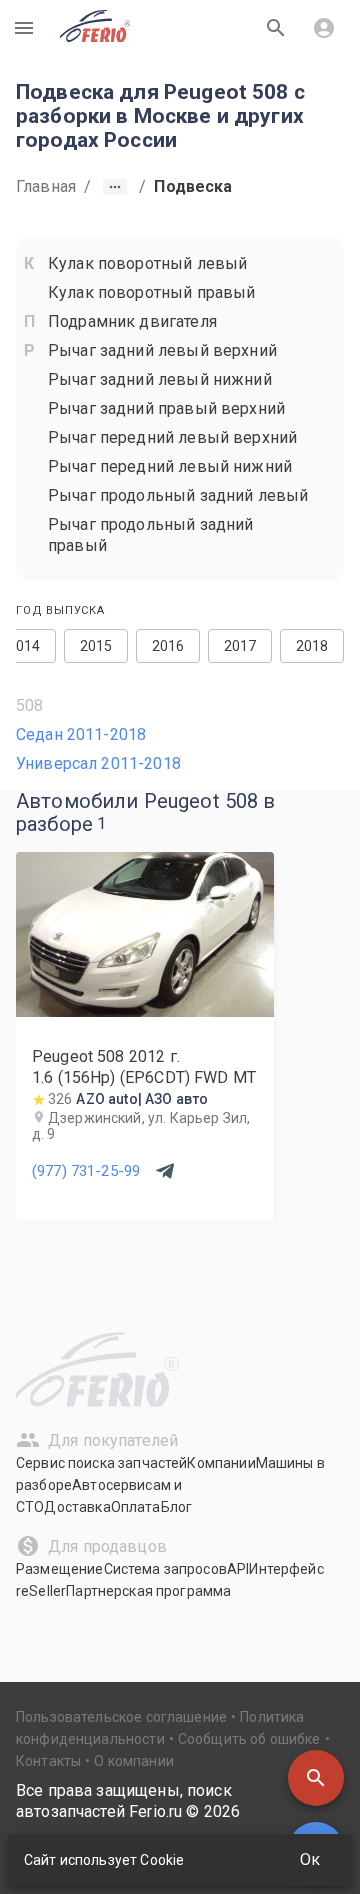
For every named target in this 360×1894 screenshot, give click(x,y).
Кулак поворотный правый (151, 292)
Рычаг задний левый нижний (160, 379)
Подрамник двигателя (132, 321)
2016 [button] (168, 646)
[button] (316, 1778)
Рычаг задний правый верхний (166, 408)
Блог (177, 1507)
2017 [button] (240, 646)
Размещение (60, 1569)
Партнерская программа (148, 1591)
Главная (46, 186)
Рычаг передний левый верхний (172, 437)
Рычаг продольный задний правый (150, 535)
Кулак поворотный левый (147, 263)
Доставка (77, 1507)
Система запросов (165, 1569)
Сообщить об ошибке (249, 1739)
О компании (134, 1761)
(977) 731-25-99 (86, 1171)
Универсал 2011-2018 (98, 763)
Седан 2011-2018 (81, 734)
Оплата (136, 1507)
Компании (221, 1463)
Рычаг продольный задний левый (178, 495)
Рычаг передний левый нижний (170, 466)
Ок (310, 1859)
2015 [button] (96, 646)
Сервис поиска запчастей (101, 1463)
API (238, 1569)
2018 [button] (312, 646)
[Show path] (115, 187)
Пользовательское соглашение (121, 1717)
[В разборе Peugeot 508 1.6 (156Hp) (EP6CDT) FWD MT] (145, 1011)
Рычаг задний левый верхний (162, 350)
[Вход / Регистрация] (324, 28)
